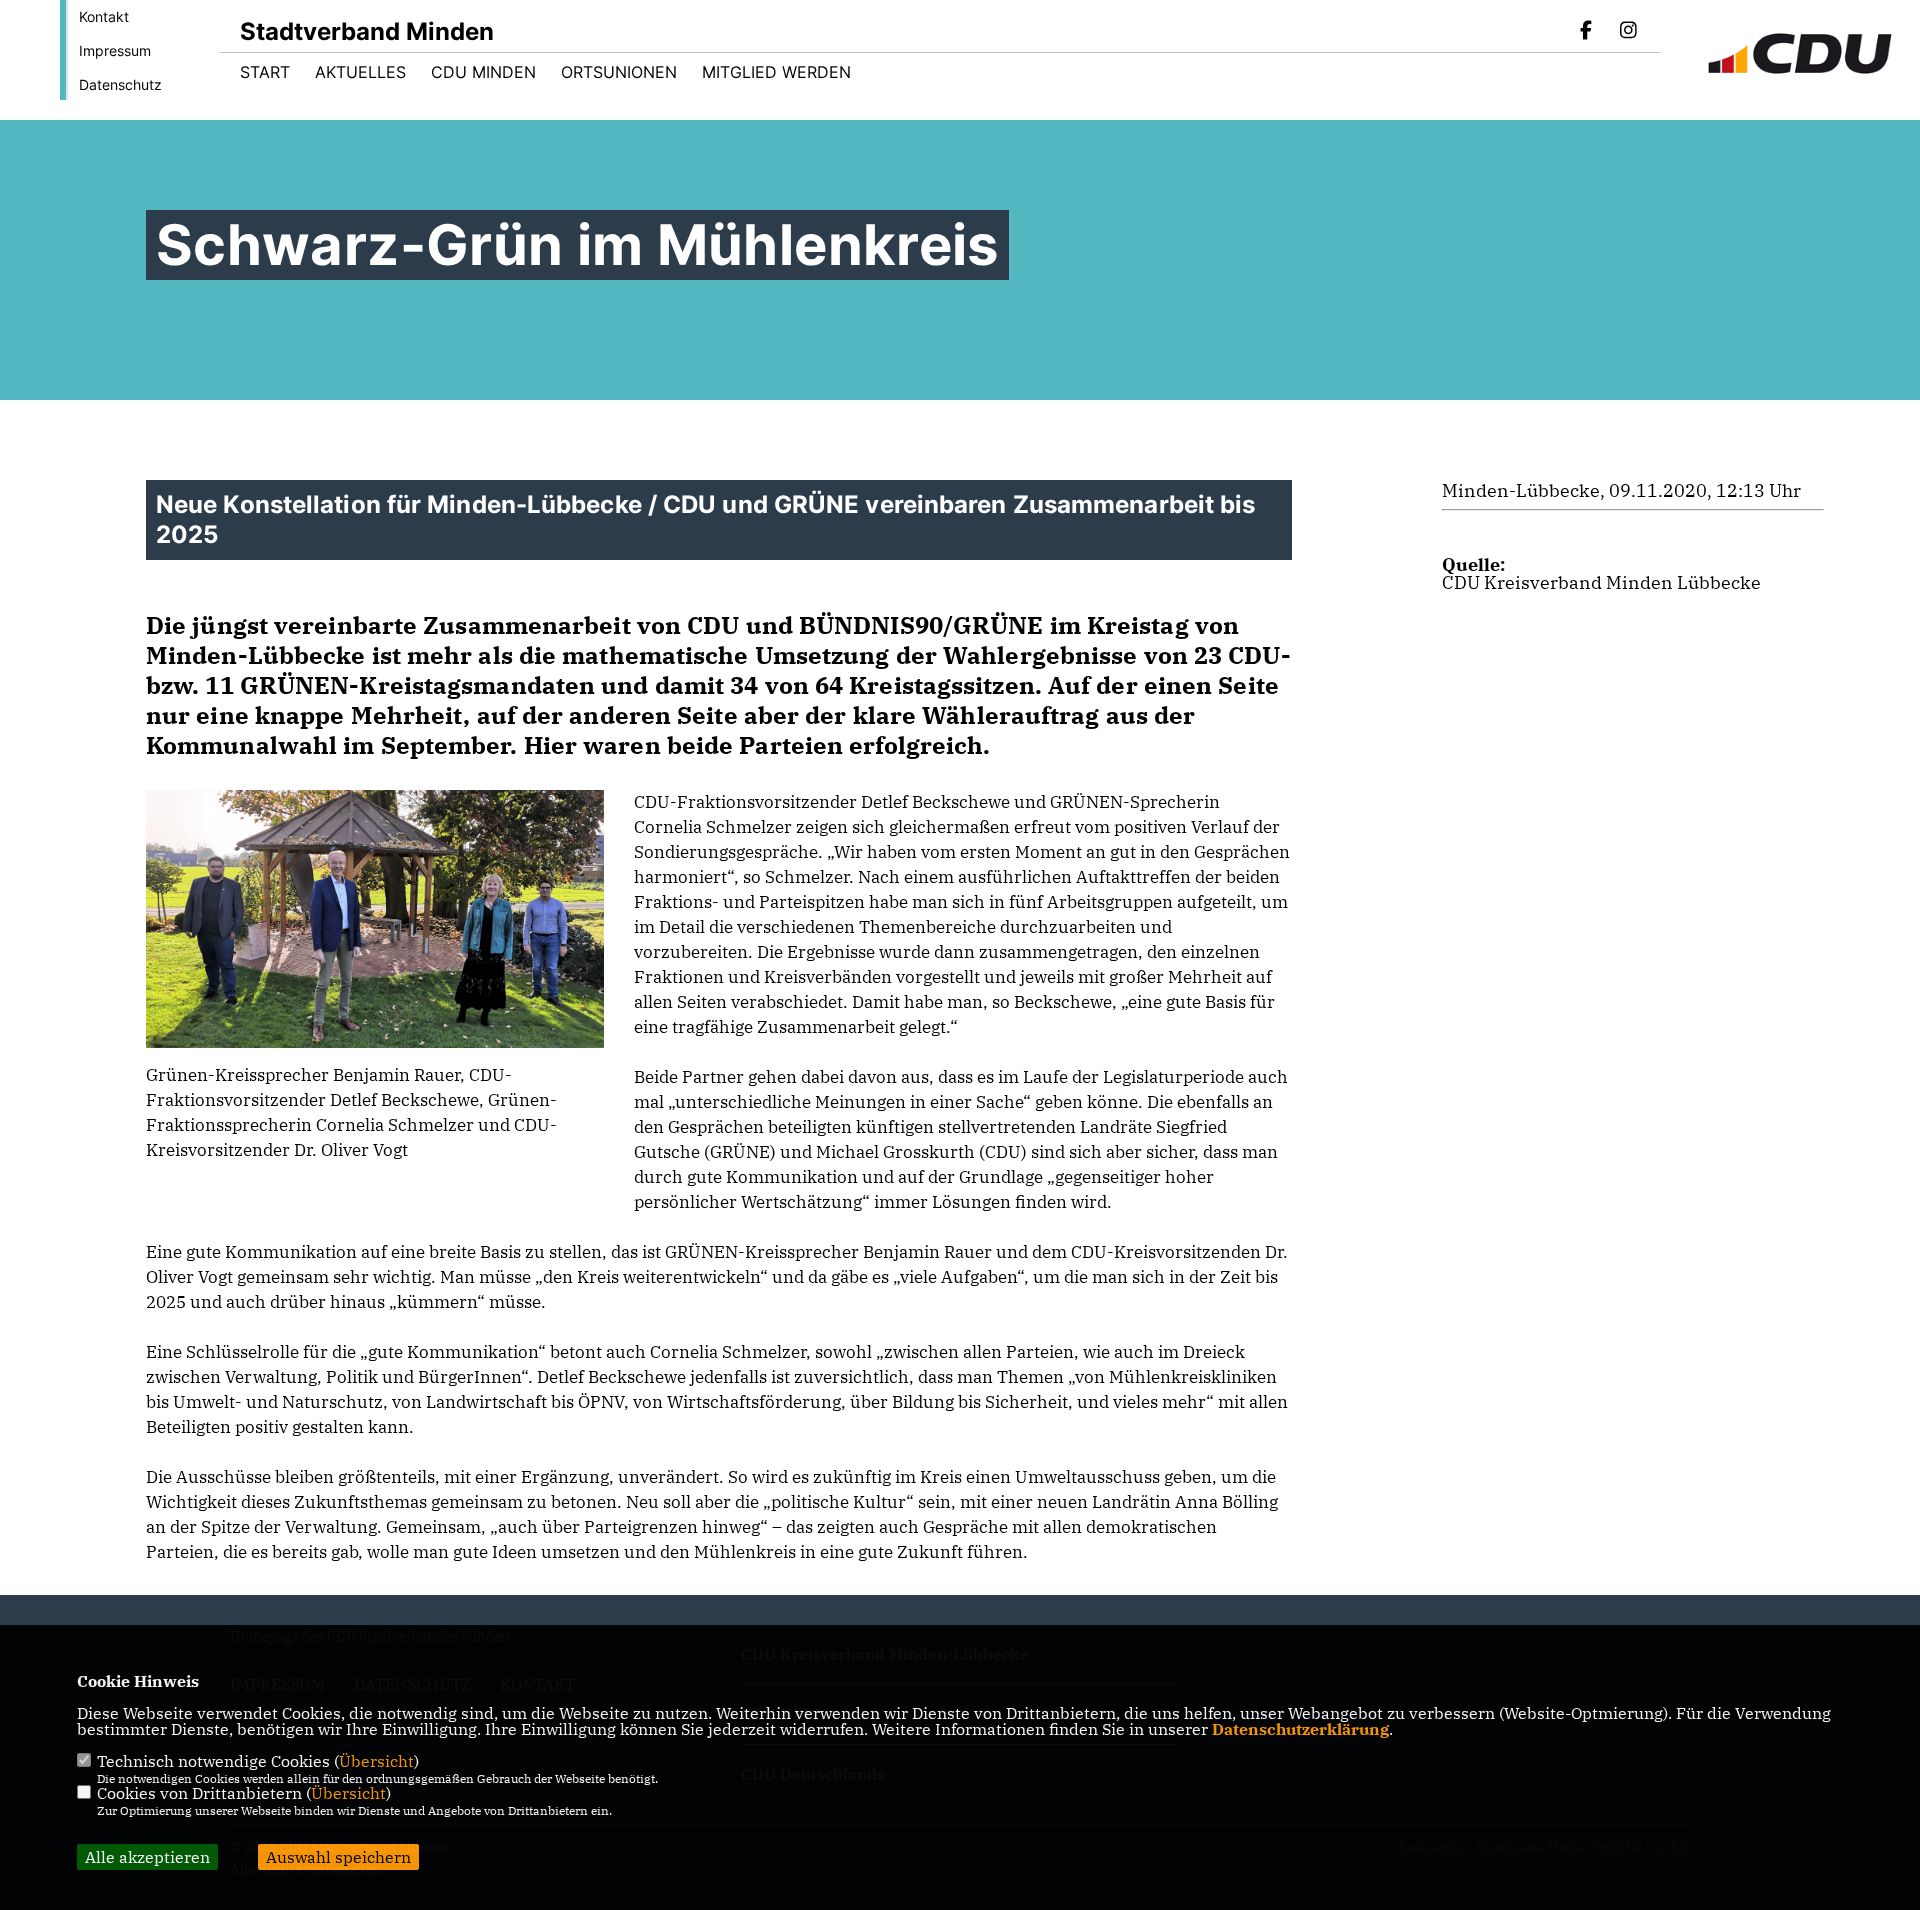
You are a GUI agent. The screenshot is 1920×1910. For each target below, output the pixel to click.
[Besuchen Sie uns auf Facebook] (1587, 32)
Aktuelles (360, 72)
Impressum (115, 50)
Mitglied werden (776, 72)
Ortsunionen (619, 72)
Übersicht (376, 1761)
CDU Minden (483, 72)
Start (265, 72)
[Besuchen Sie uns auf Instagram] (1628, 32)
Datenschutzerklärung (1300, 1729)
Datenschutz (120, 84)
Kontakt (104, 16)
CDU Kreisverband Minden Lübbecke (1601, 582)
